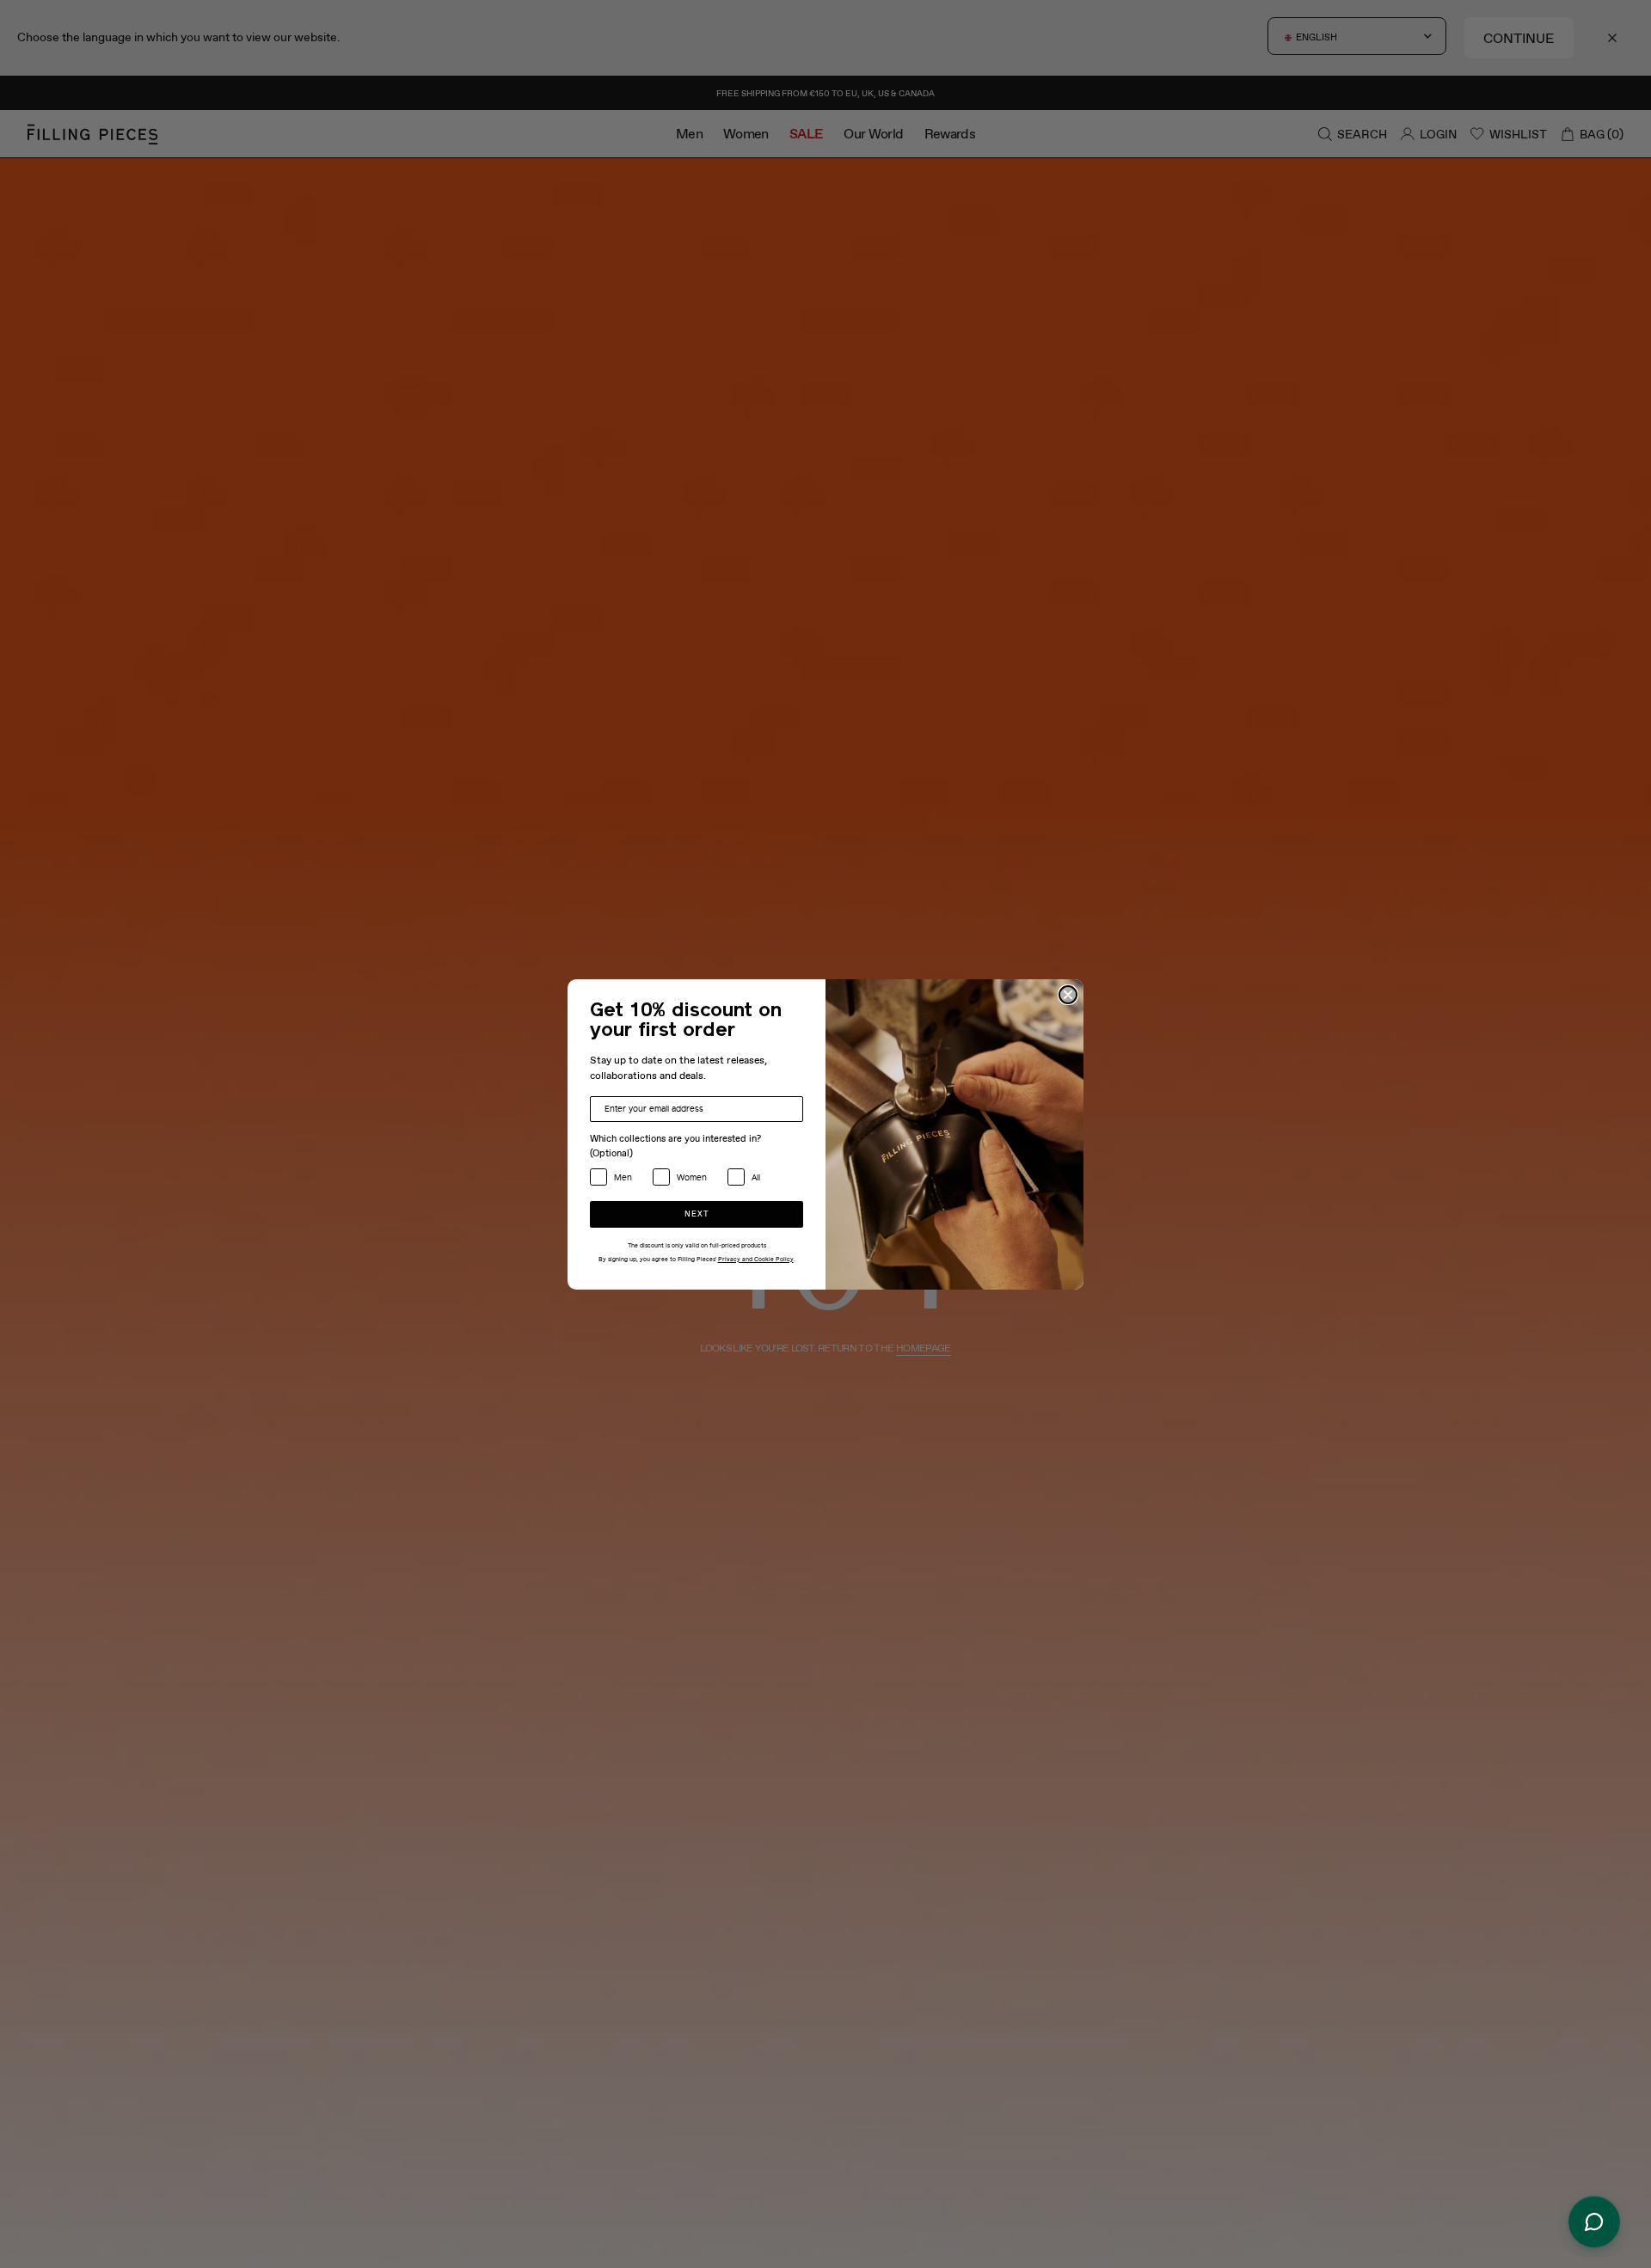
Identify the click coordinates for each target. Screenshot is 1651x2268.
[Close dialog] (1068, 995)
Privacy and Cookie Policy (756, 1260)
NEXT (697, 1214)
